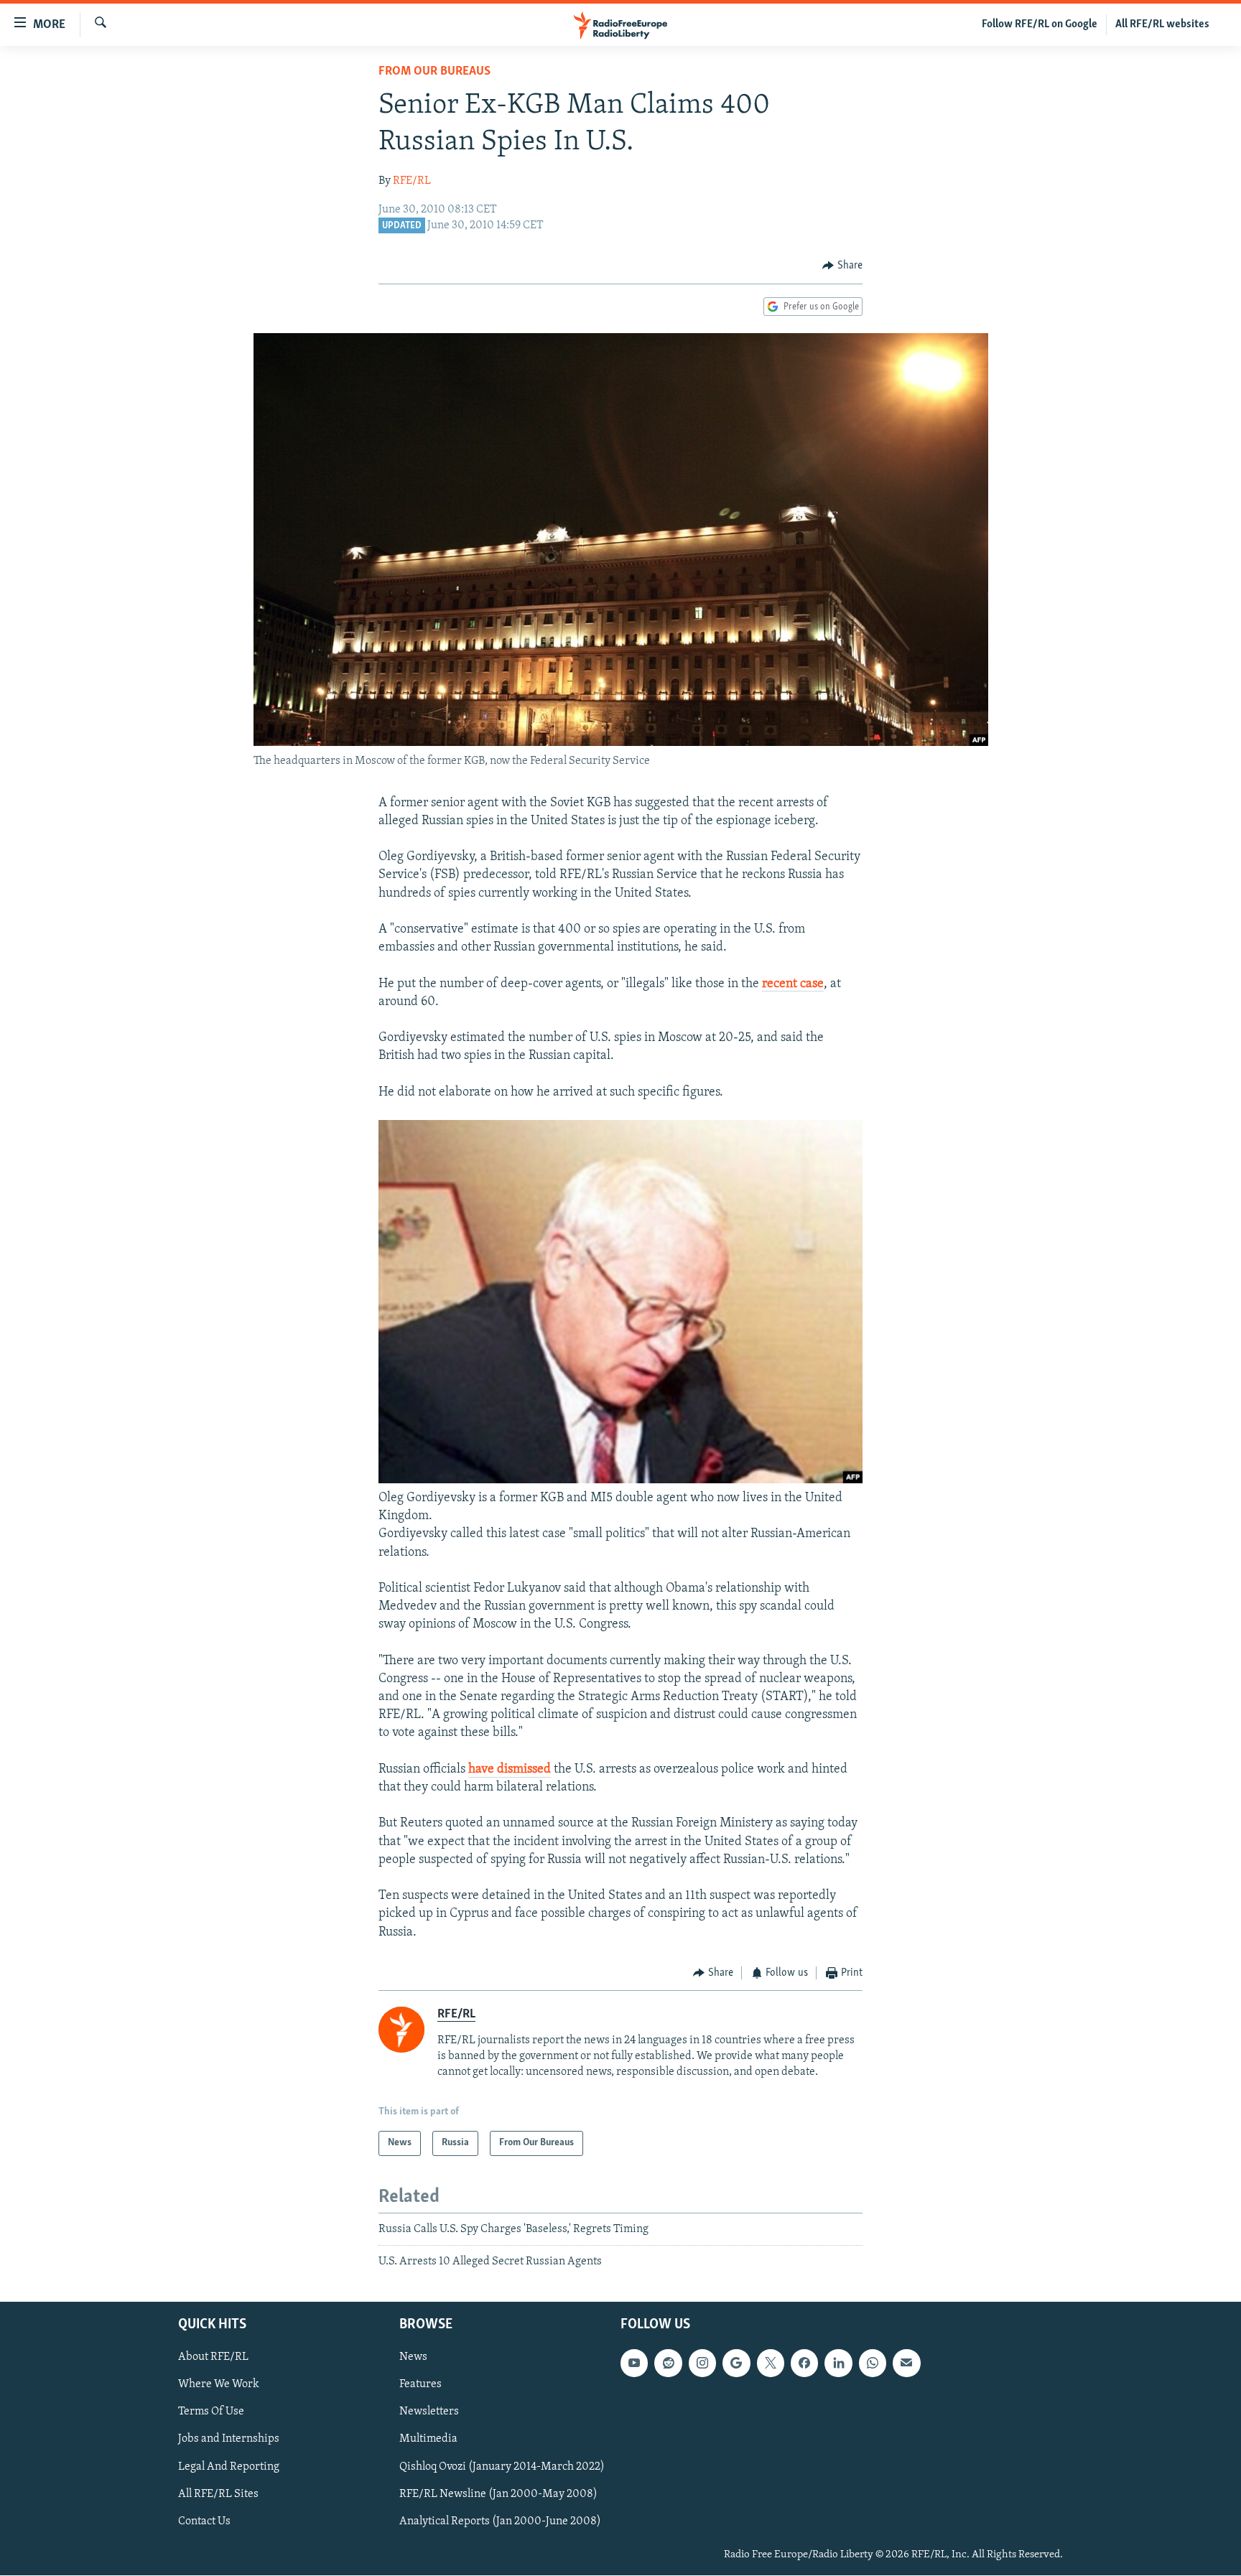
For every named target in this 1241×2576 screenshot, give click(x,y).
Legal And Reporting (229, 2467)
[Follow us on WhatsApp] (873, 2363)
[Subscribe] (906, 2363)
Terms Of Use (211, 2412)
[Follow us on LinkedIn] (838, 2363)
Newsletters (429, 2412)
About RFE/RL (213, 2358)
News (413, 2358)
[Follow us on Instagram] (702, 2363)
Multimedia (428, 2440)
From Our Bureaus (434, 72)
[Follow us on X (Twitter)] (771, 2363)
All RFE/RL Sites (218, 2494)
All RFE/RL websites (1162, 24)
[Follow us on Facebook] (804, 2363)
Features (420, 2385)
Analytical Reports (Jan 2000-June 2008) (500, 2521)
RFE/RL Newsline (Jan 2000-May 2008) (498, 2494)
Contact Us (204, 2521)
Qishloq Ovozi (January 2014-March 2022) (502, 2467)
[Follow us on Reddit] (668, 2363)
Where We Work (219, 2385)
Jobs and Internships (229, 2440)
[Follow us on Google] (736, 2363)
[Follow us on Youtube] (634, 2363)
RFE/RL (412, 181)
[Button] (842, 266)
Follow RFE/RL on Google (1040, 24)
